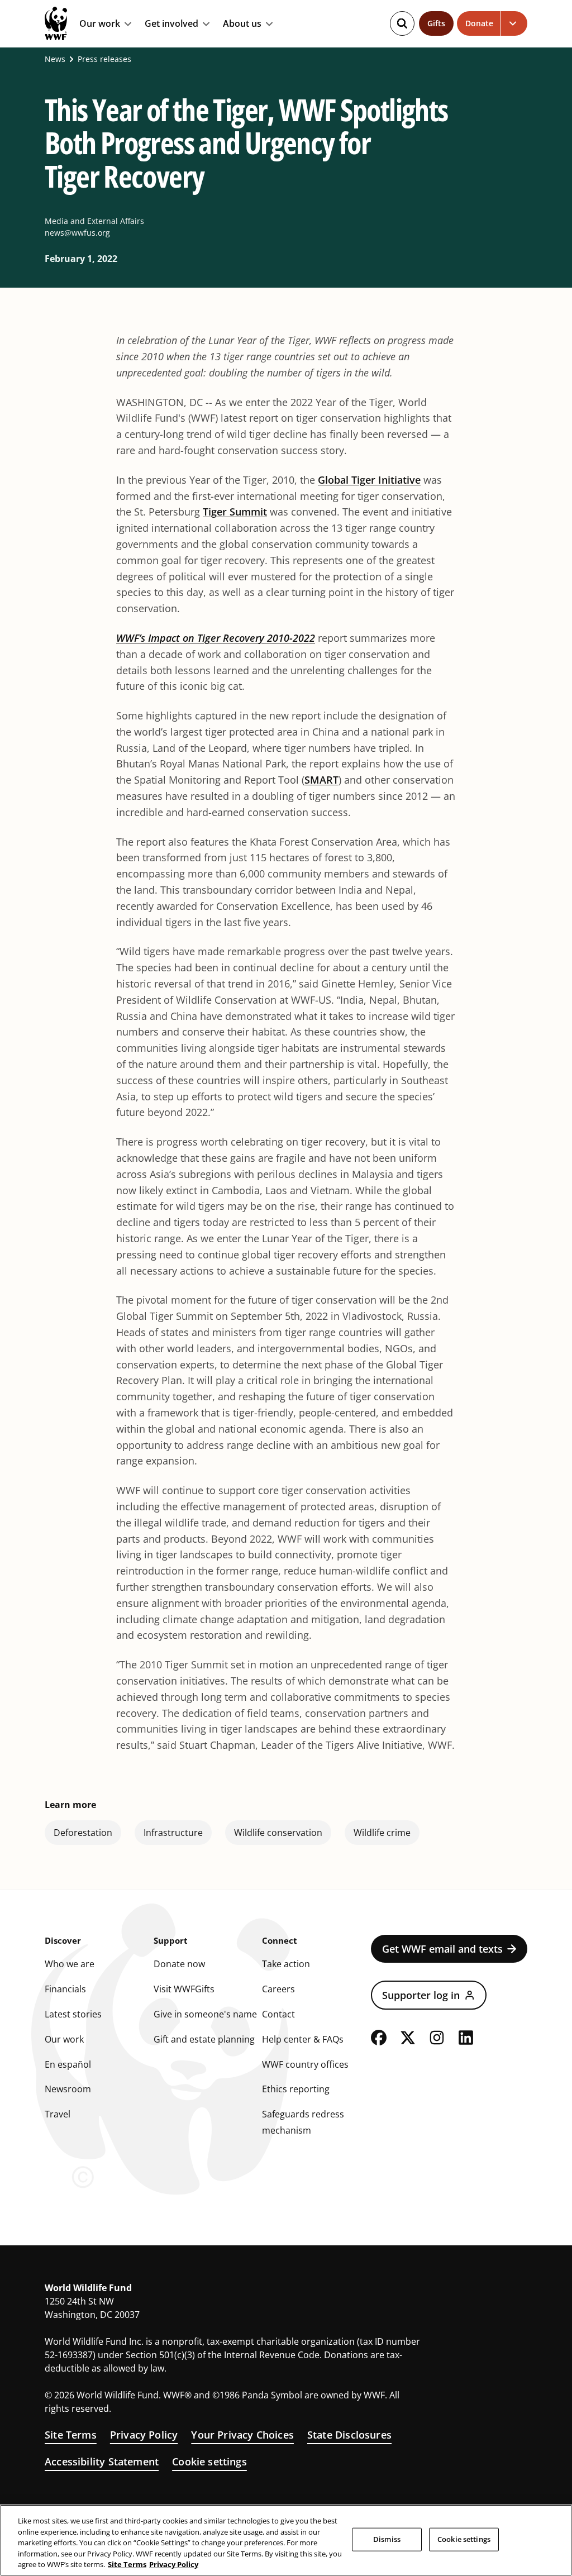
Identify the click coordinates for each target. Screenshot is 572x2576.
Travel (58, 2114)
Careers (278, 1989)
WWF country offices (305, 2064)
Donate (479, 23)
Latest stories (73, 2014)
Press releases (104, 59)
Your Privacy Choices (242, 2435)
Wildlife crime (382, 1833)
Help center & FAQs (303, 2039)
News (55, 59)
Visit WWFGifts (184, 1989)
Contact (278, 2014)
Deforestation (83, 1833)
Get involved (171, 24)
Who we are (70, 1964)
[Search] (402, 23)
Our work (100, 24)
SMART (321, 780)
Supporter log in (421, 1995)
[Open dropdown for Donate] (514, 23)
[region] (286, 2540)
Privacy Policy (144, 2435)
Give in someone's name (205, 2014)
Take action (286, 1964)
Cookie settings (209, 2461)
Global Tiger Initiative (369, 480)
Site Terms (71, 2435)
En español (68, 2064)
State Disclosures (349, 2435)
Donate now (179, 1964)
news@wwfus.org (77, 233)
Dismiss (387, 2539)
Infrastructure (173, 1833)
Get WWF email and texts (442, 1949)
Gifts (436, 23)
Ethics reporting (296, 2089)
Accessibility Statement (102, 2461)
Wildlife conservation (278, 1833)
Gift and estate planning (204, 2039)
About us (242, 24)
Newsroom (68, 2089)
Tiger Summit (235, 512)
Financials (65, 1989)
